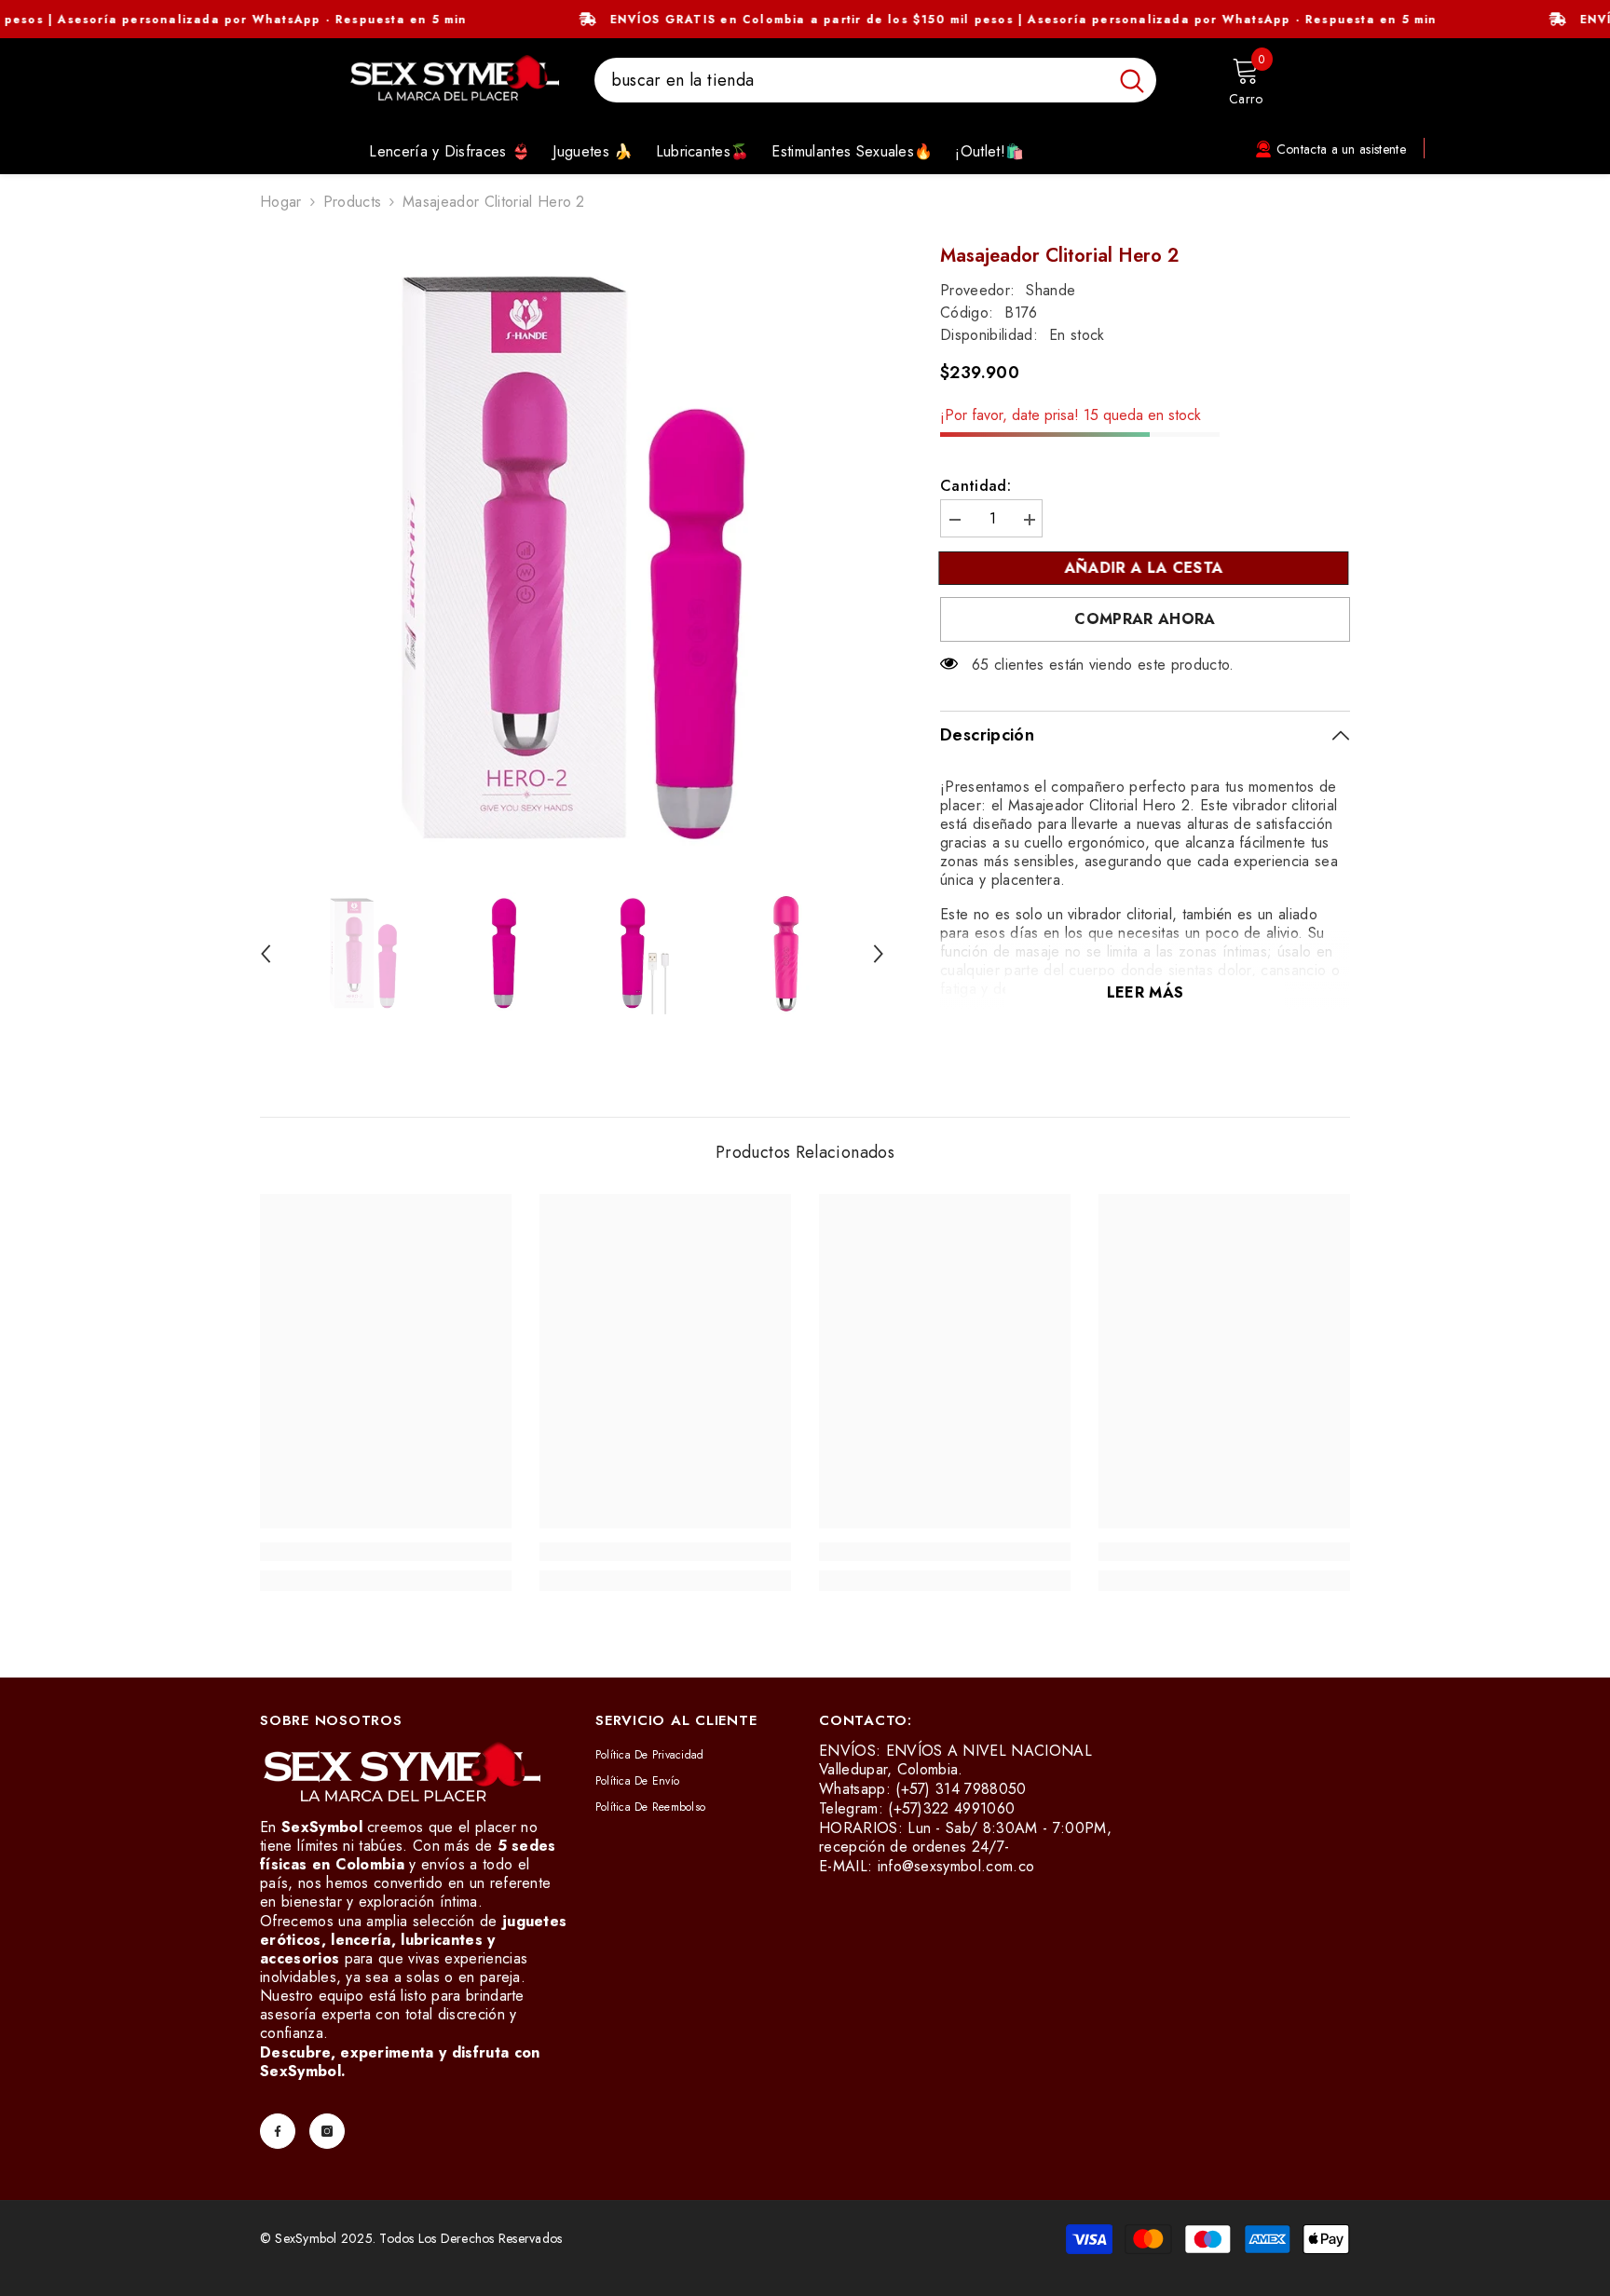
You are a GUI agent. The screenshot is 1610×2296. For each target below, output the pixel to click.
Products (353, 202)
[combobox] (851, 80)
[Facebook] (278, 2131)
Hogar (281, 202)
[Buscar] (875, 80)
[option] (573, 558)
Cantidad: (976, 486)
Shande (1051, 290)
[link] (386, 1552)
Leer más (1146, 992)
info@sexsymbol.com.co (956, 1866)
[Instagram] (327, 2131)
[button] (266, 954)
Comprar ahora (1145, 619)
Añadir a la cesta (1145, 568)
